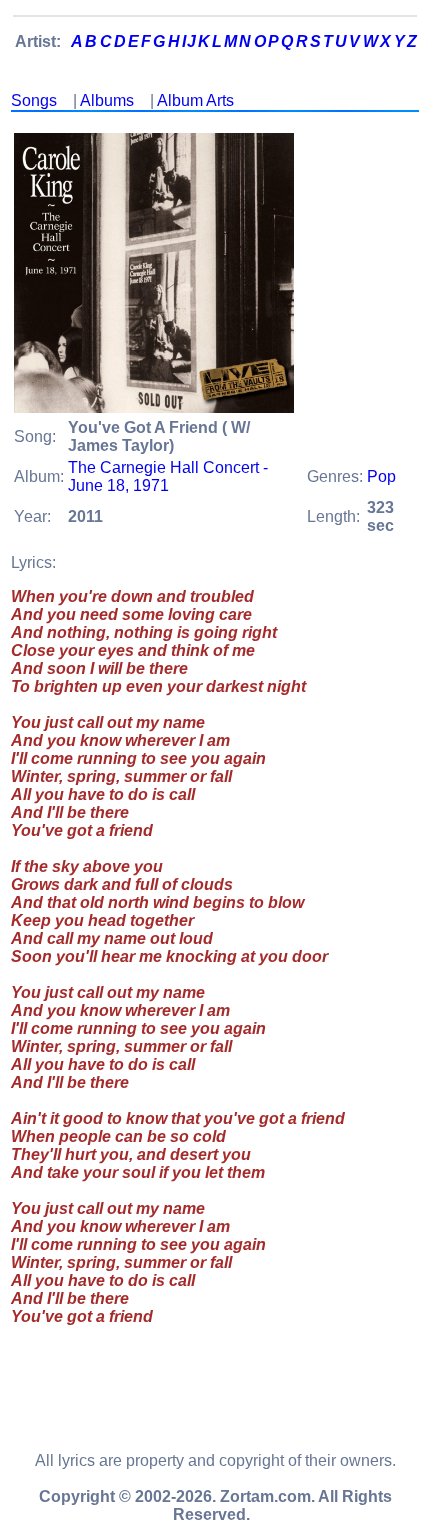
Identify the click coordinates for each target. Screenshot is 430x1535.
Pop (381, 476)
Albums (107, 100)
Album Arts (195, 100)
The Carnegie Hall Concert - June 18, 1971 (168, 476)
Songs (34, 100)
